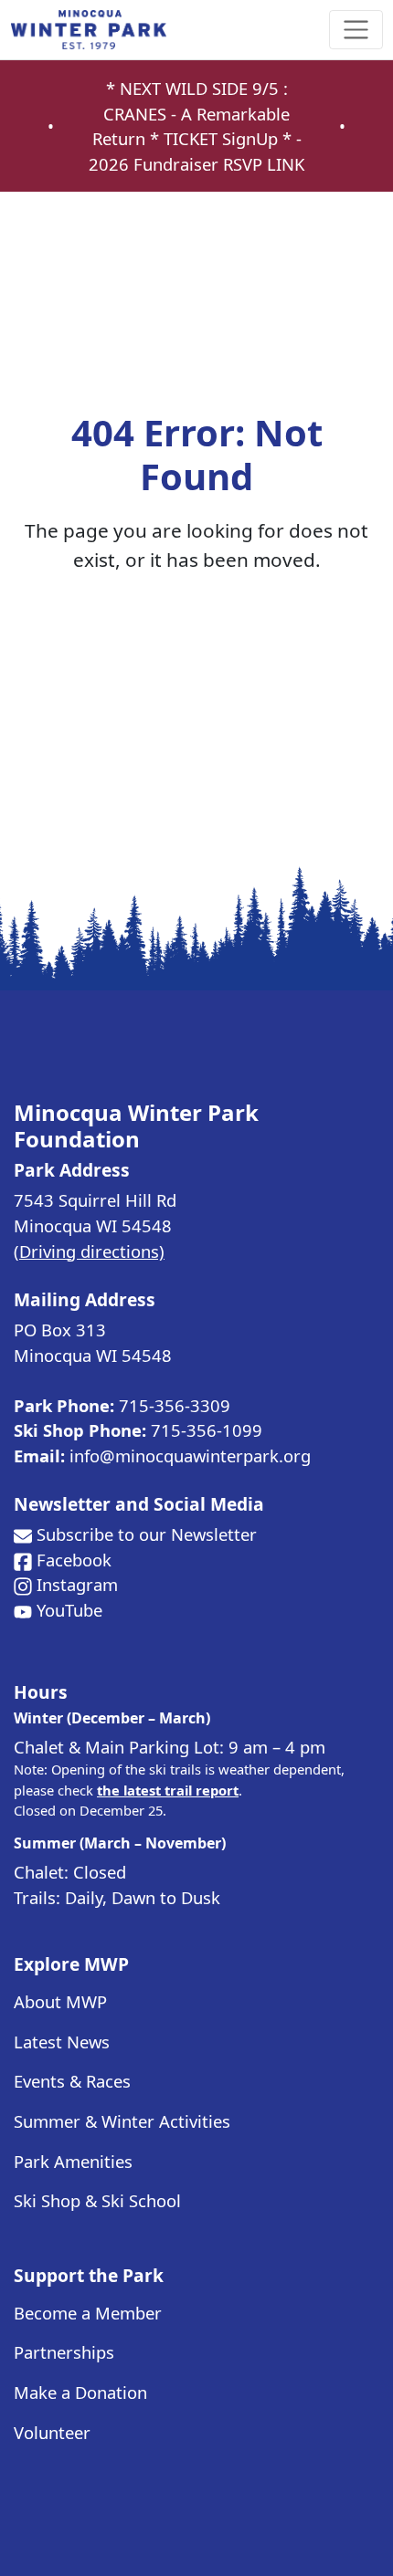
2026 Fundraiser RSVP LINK (196, 164)
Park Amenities (73, 2161)
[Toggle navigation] (356, 30)
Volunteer (52, 2432)
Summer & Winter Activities (122, 2121)
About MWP (60, 2001)
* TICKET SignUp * (223, 138)
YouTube (69, 1610)
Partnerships (64, 2352)
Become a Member (88, 2313)
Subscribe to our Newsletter (147, 1534)
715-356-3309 (175, 1405)
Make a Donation (80, 2392)
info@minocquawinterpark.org (190, 1456)
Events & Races (72, 2081)
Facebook (74, 1560)
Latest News (62, 2042)
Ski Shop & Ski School (97, 2200)
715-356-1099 (207, 1430)
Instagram (77, 1584)
